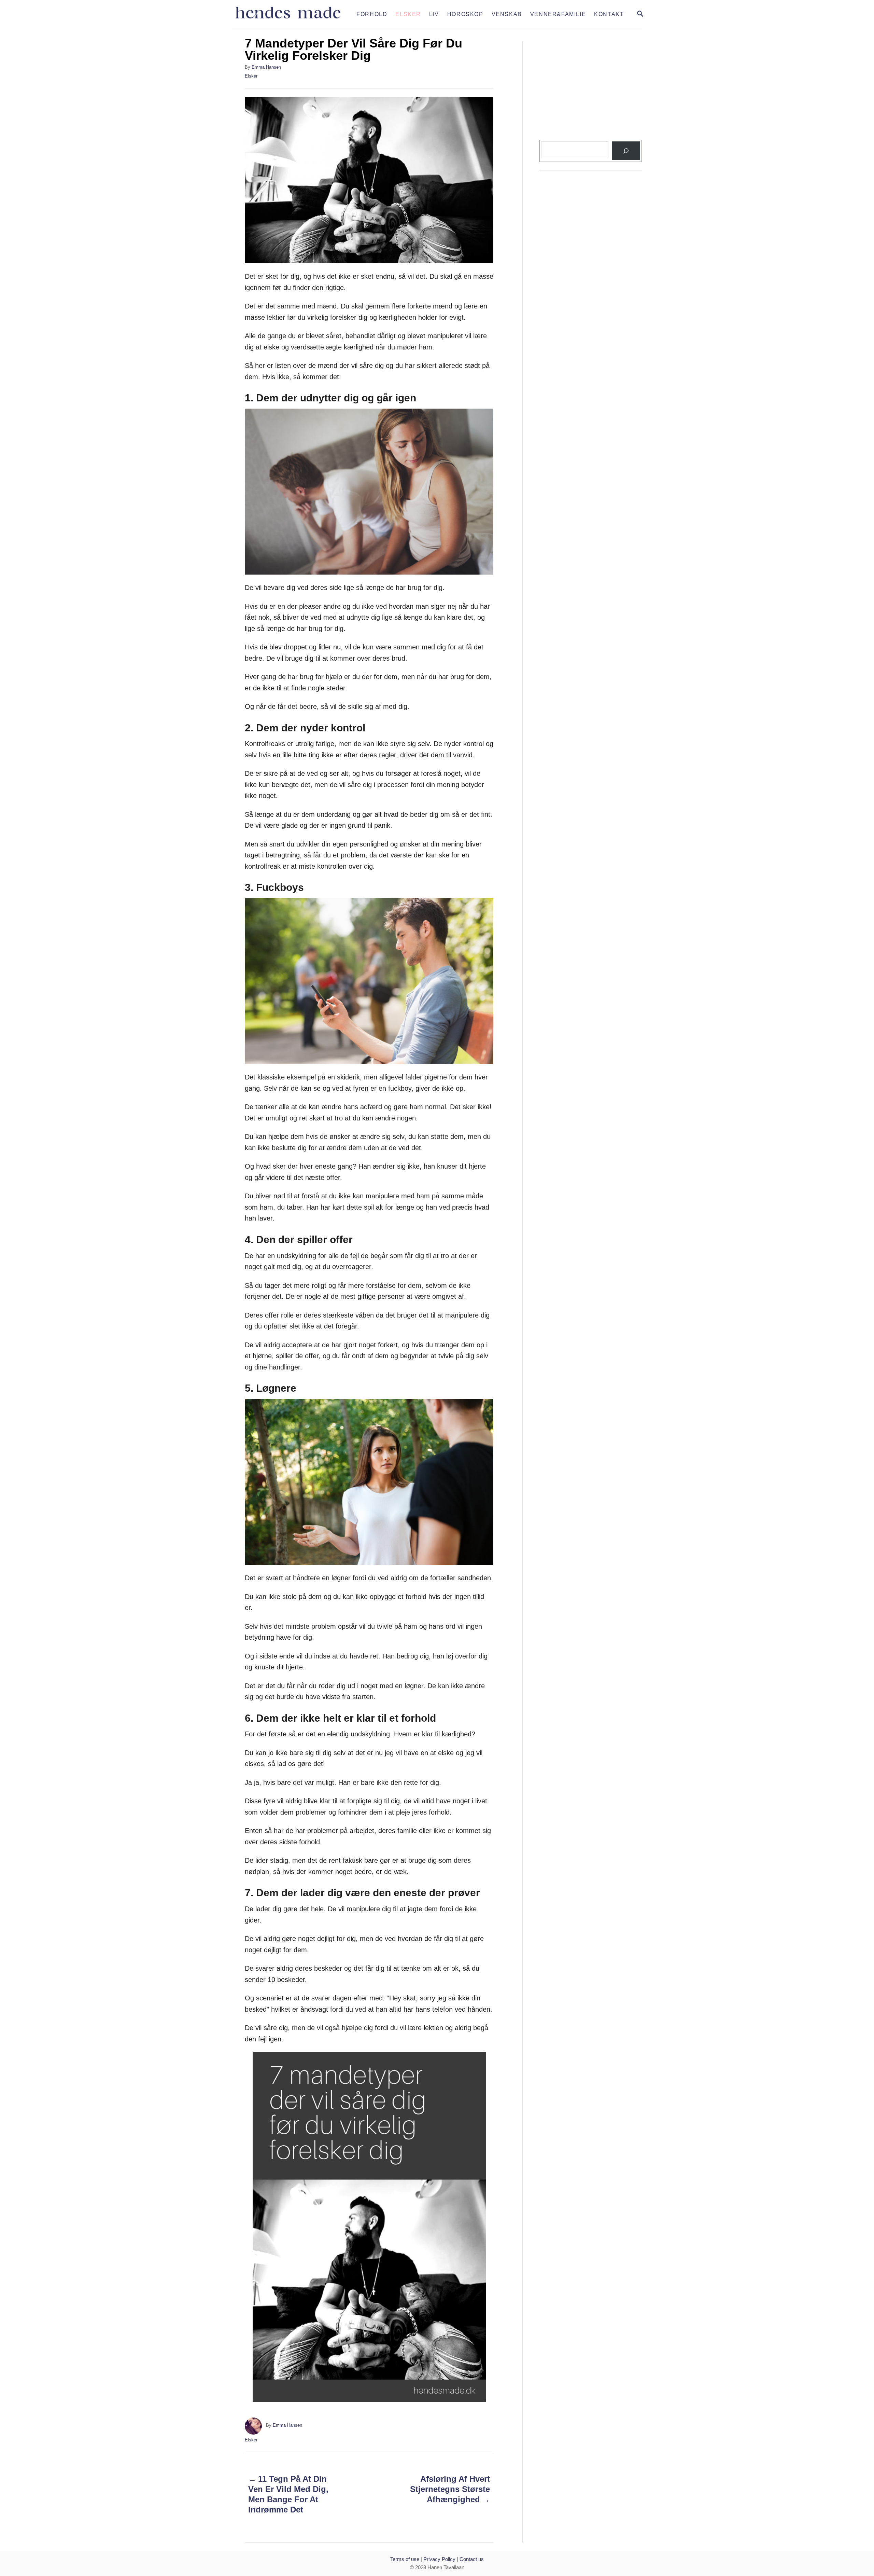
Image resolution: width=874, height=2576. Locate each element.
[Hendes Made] (292, 14)
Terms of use (405, 2559)
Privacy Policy (439, 2559)
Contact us (472, 2559)
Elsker (251, 76)
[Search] (626, 151)
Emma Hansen (266, 67)
